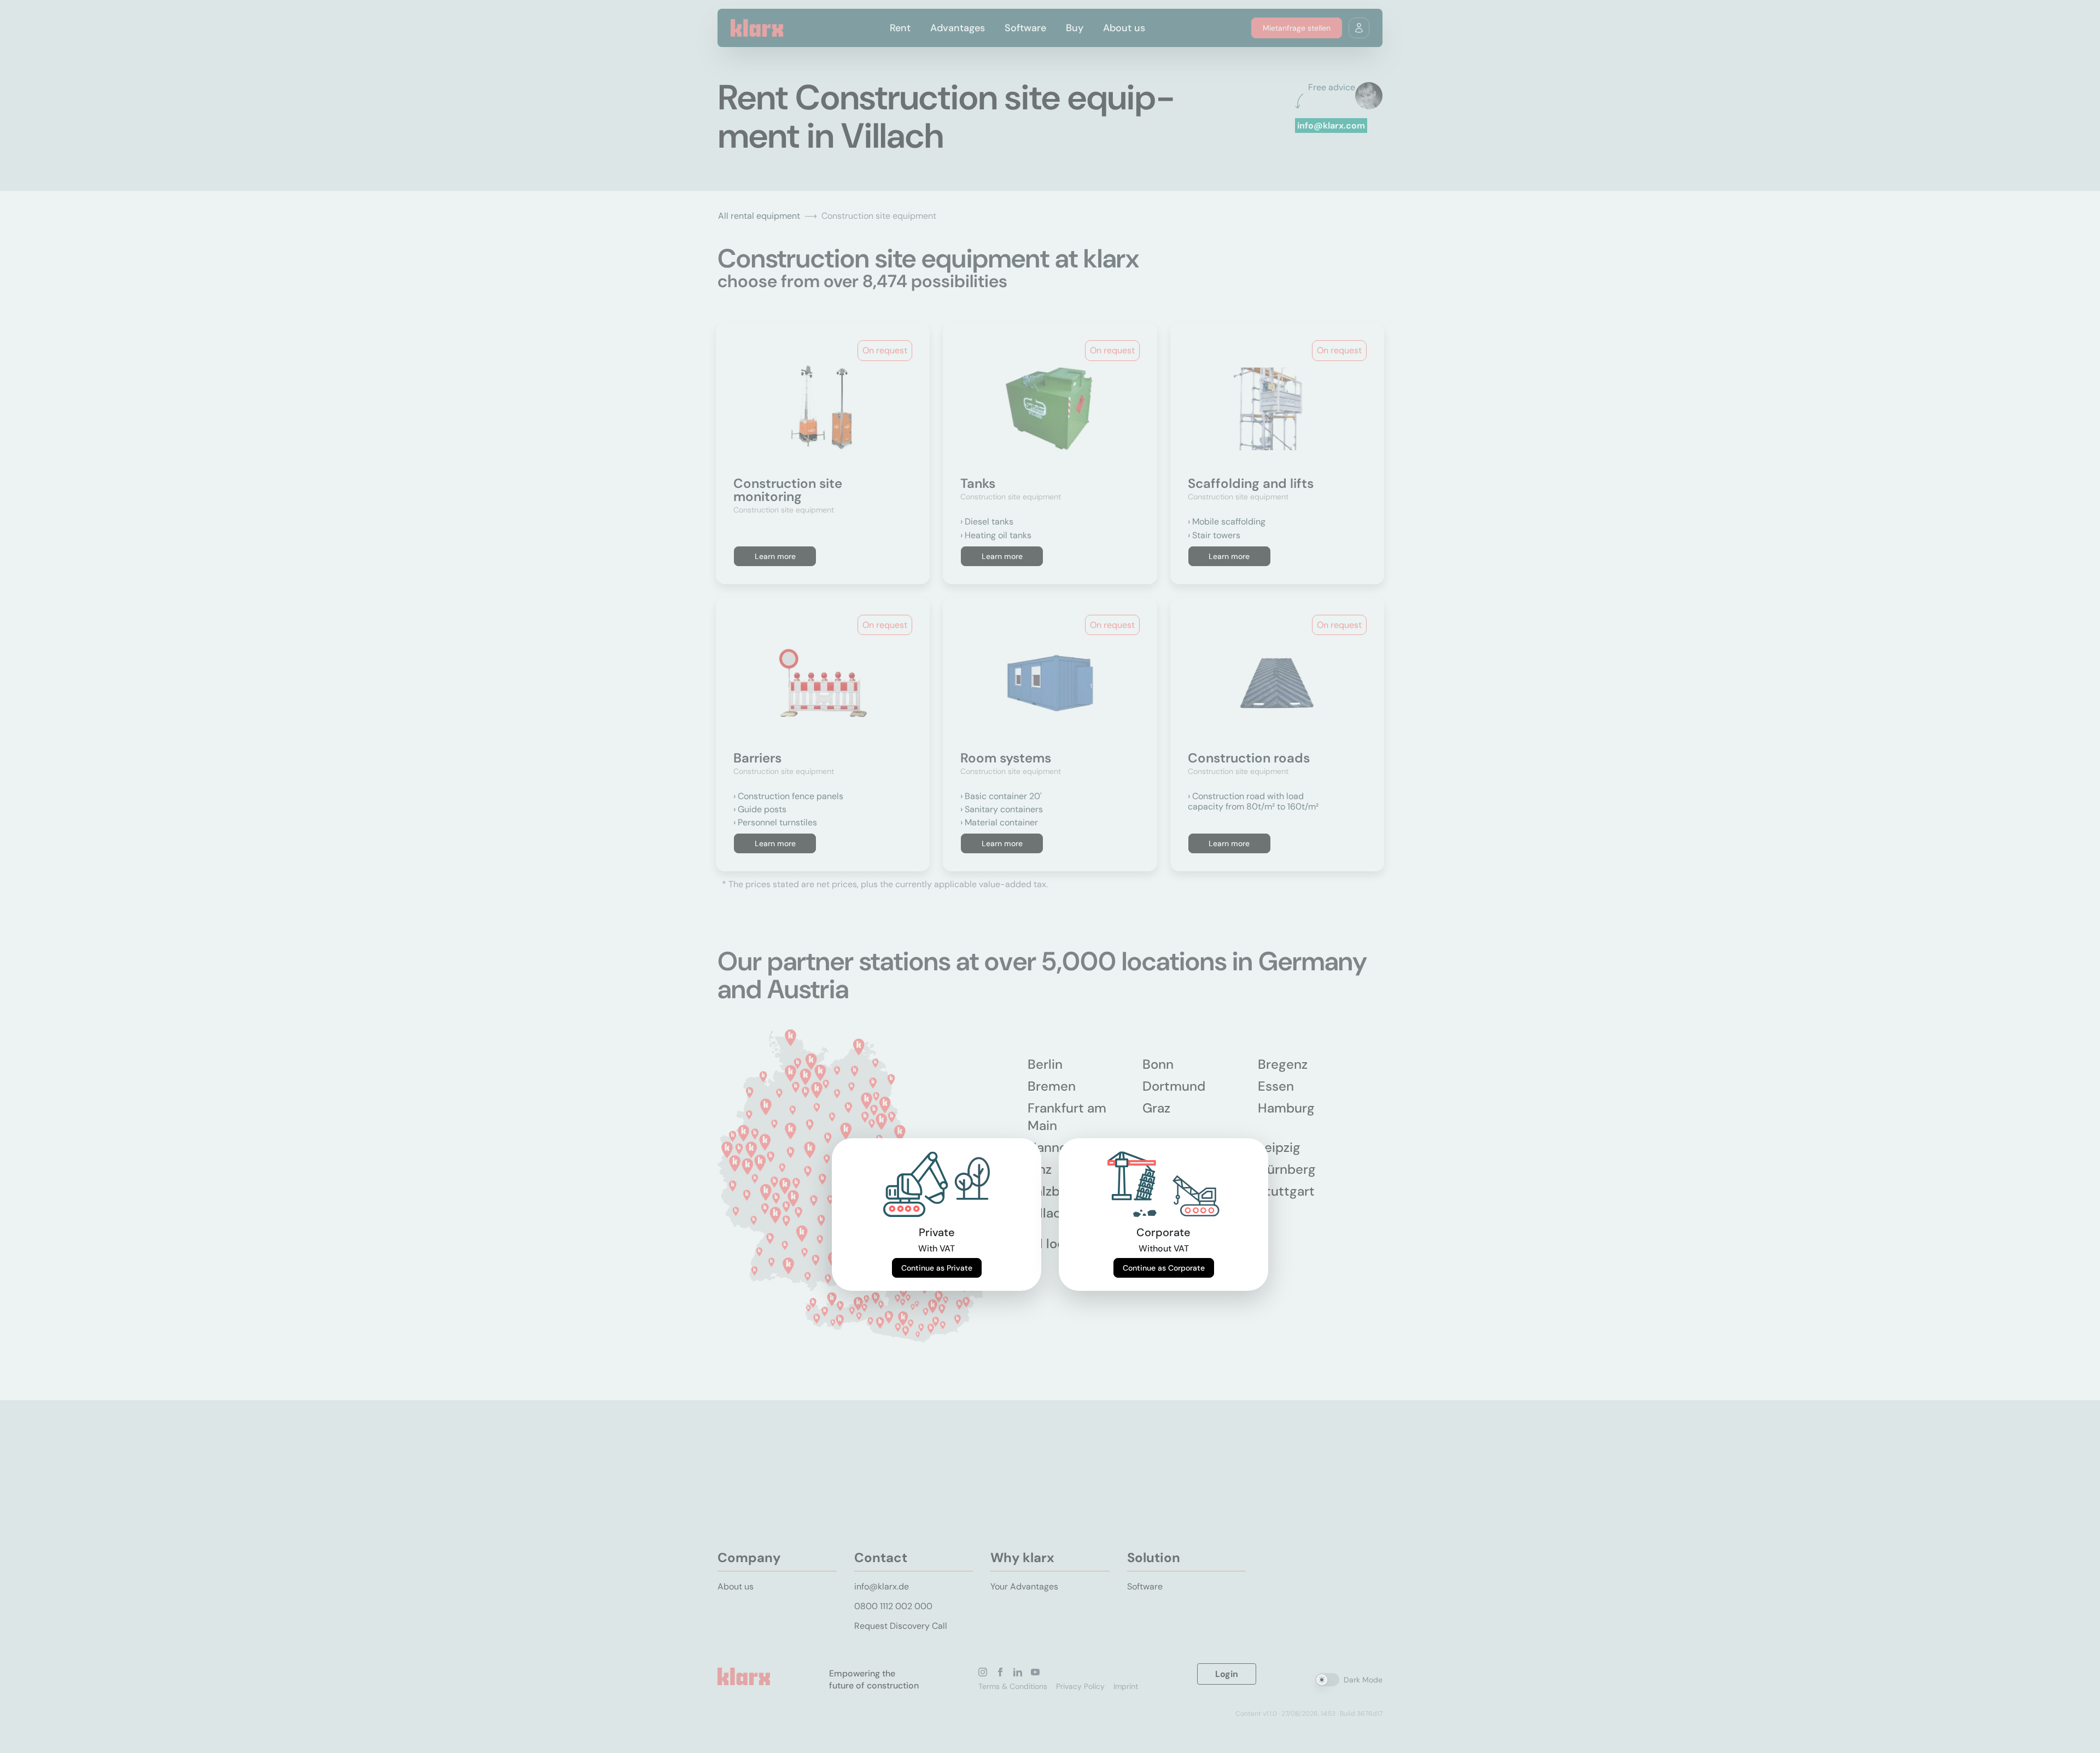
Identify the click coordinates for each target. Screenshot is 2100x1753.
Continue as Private (937, 1268)
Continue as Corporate (1164, 1268)
